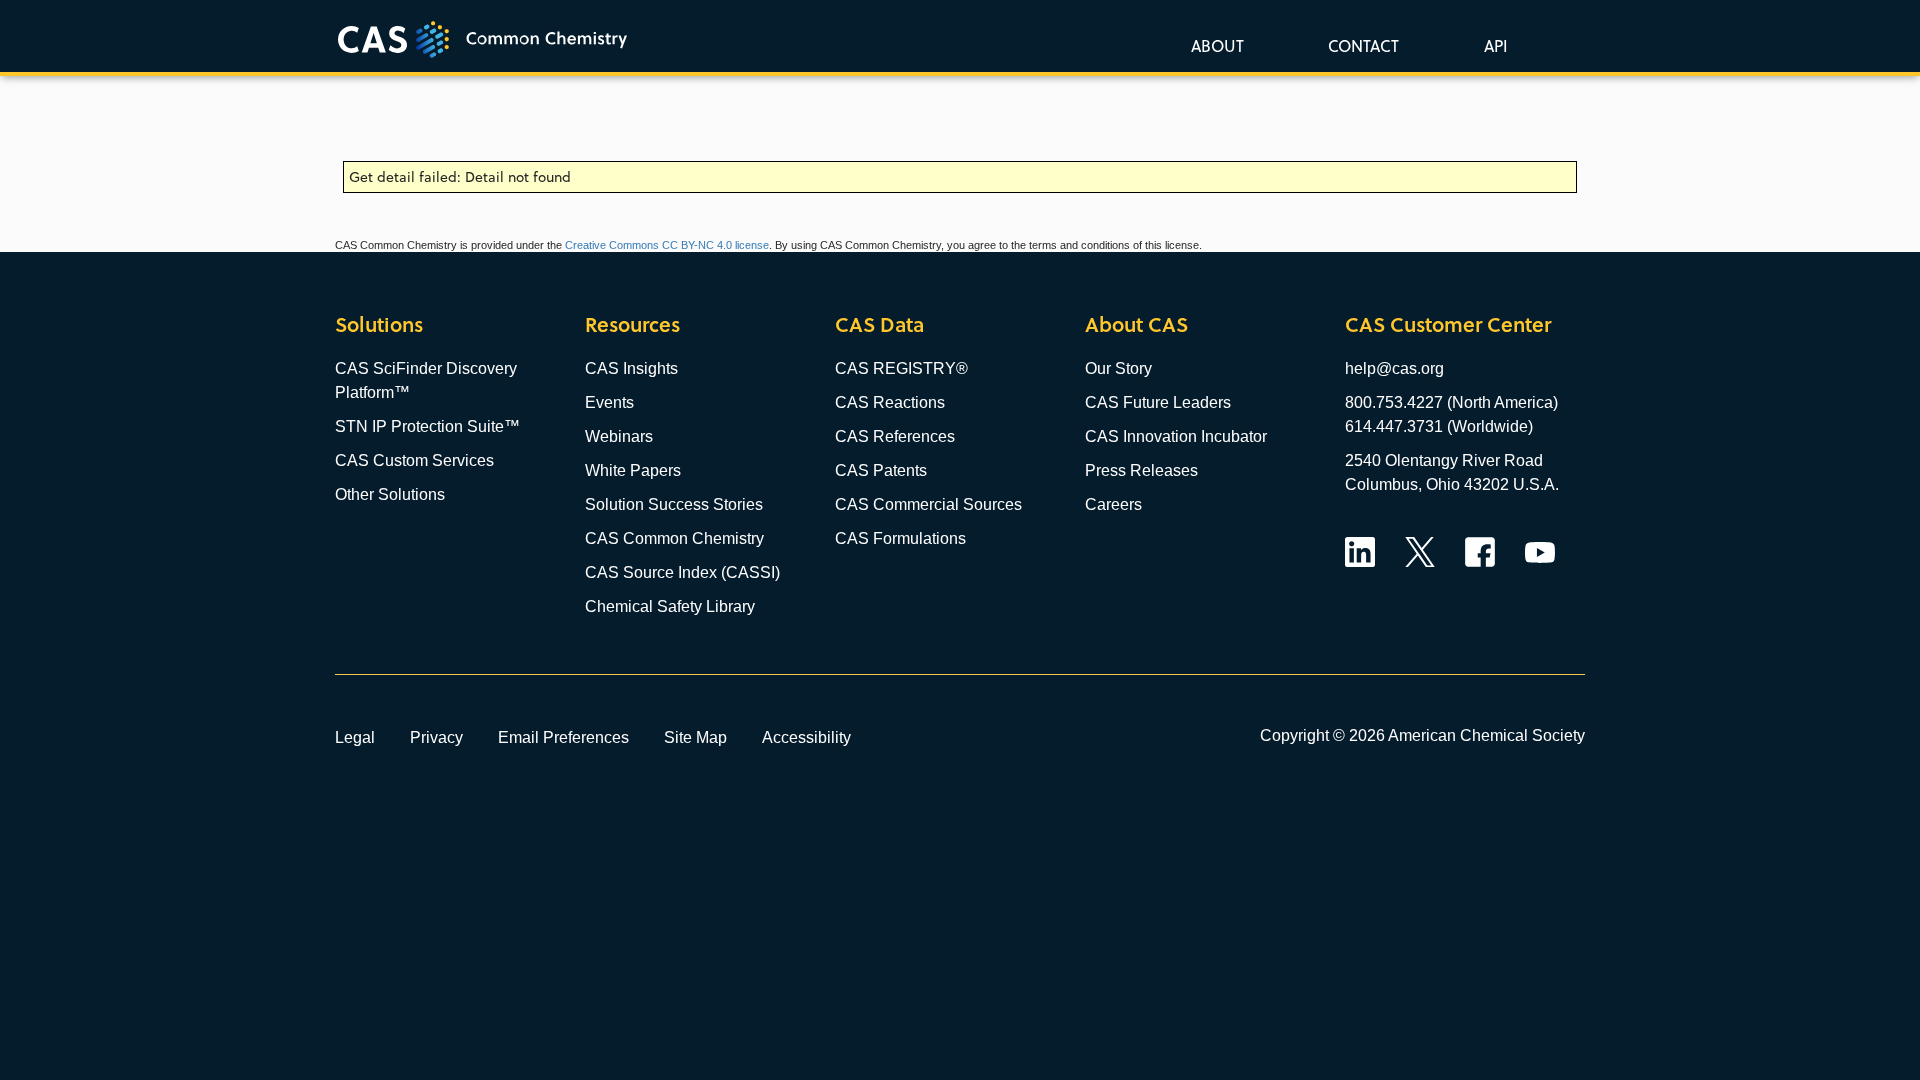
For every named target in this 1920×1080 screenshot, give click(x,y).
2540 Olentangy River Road (1444, 460)
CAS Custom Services (414, 460)
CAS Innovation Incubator (1176, 436)
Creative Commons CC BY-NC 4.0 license (667, 245)
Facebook (1480, 552)
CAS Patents (881, 470)
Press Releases (1141, 470)
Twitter (1420, 552)
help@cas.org (1394, 368)
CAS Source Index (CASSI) (682, 572)
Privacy (436, 737)
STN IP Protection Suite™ (427, 426)
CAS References (895, 436)
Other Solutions (390, 494)
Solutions (379, 324)
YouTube (1540, 552)
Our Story (1118, 368)
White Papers (633, 470)
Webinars (619, 436)
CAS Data (879, 324)
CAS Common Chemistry (674, 538)
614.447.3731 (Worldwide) (1439, 426)
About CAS (1136, 324)
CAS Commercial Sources (928, 504)
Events (609, 402)
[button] (1492, 45)
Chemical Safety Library (670, 606)
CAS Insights (631, 368)
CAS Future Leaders (1158, 402)
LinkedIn (1360, 552)
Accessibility (806, 737)
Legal (355, 737)
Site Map (695, 737)
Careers (1113, 504)
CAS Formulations (900, 538)
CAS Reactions (890, 402)
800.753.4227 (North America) (1451, 402)
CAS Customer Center (1448, 324)
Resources (632, 324)
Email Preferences (563, 737)
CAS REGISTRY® (901, 368)
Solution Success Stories (674, 504)
